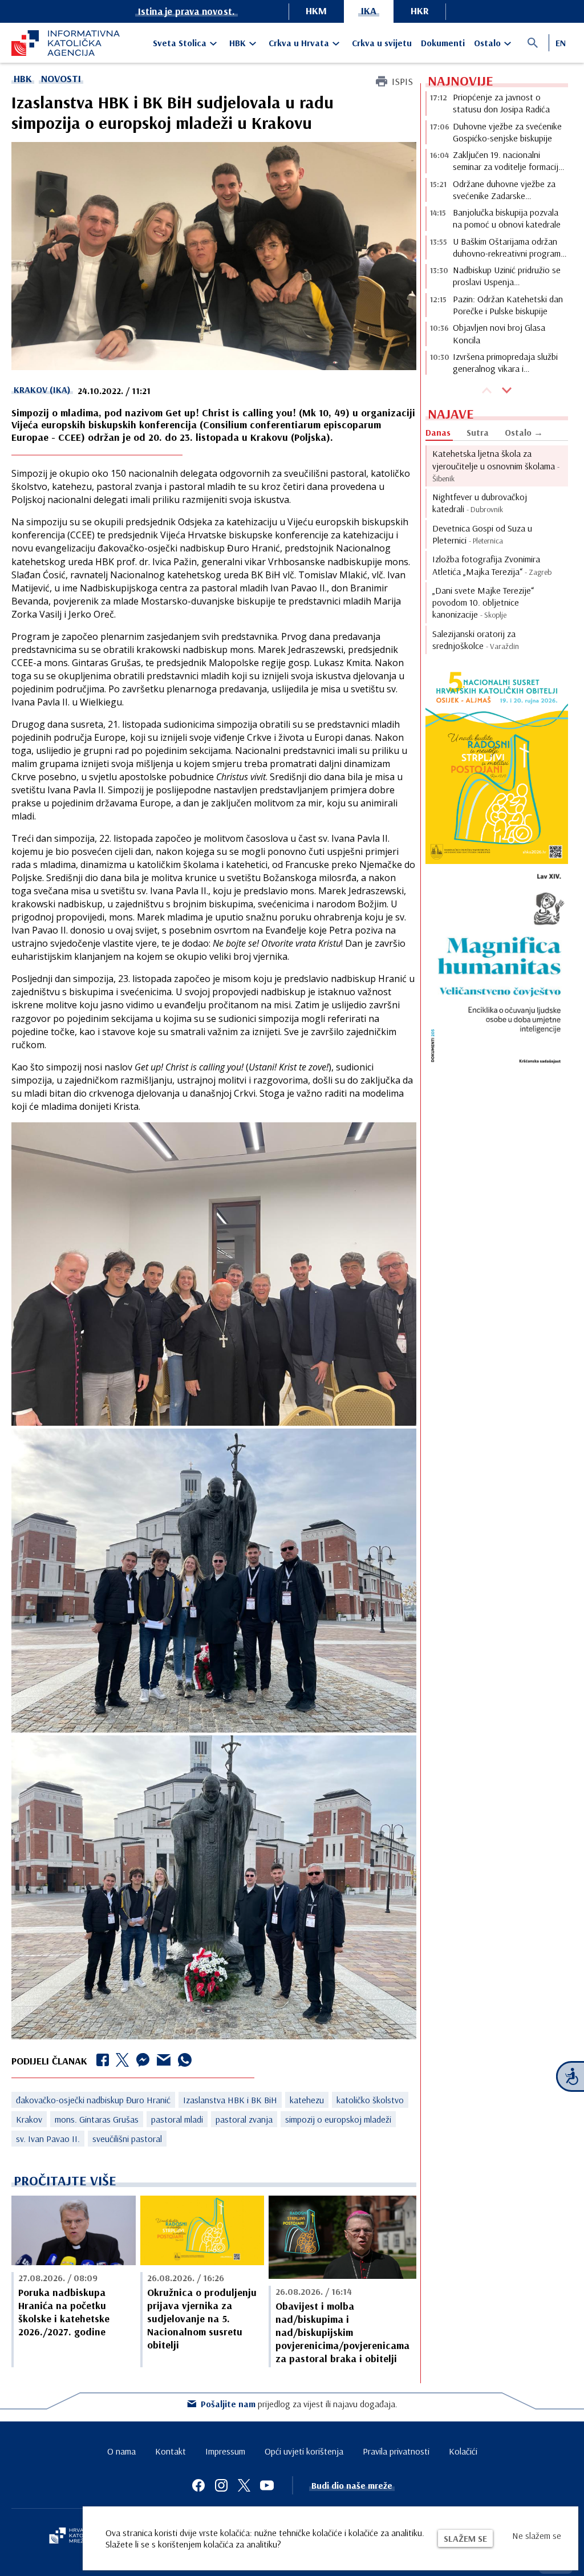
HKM (316, 11)
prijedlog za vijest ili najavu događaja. (299, 2404)
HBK (238, 43)
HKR (420, 11)
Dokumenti (443, 43)
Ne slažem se (537, 2536)
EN (561, 43)
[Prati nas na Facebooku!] (198, 2485)
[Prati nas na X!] (244, 2485)
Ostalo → (524, 432)
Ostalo (487, 43)
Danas (438, 432)
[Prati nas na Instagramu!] (221, 2485)
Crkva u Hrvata (299, 43)
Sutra (478, 432)
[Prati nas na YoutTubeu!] (267, 2485)
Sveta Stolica (180, 43)
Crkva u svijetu (382, 43)
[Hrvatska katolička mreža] (74, 2537)
